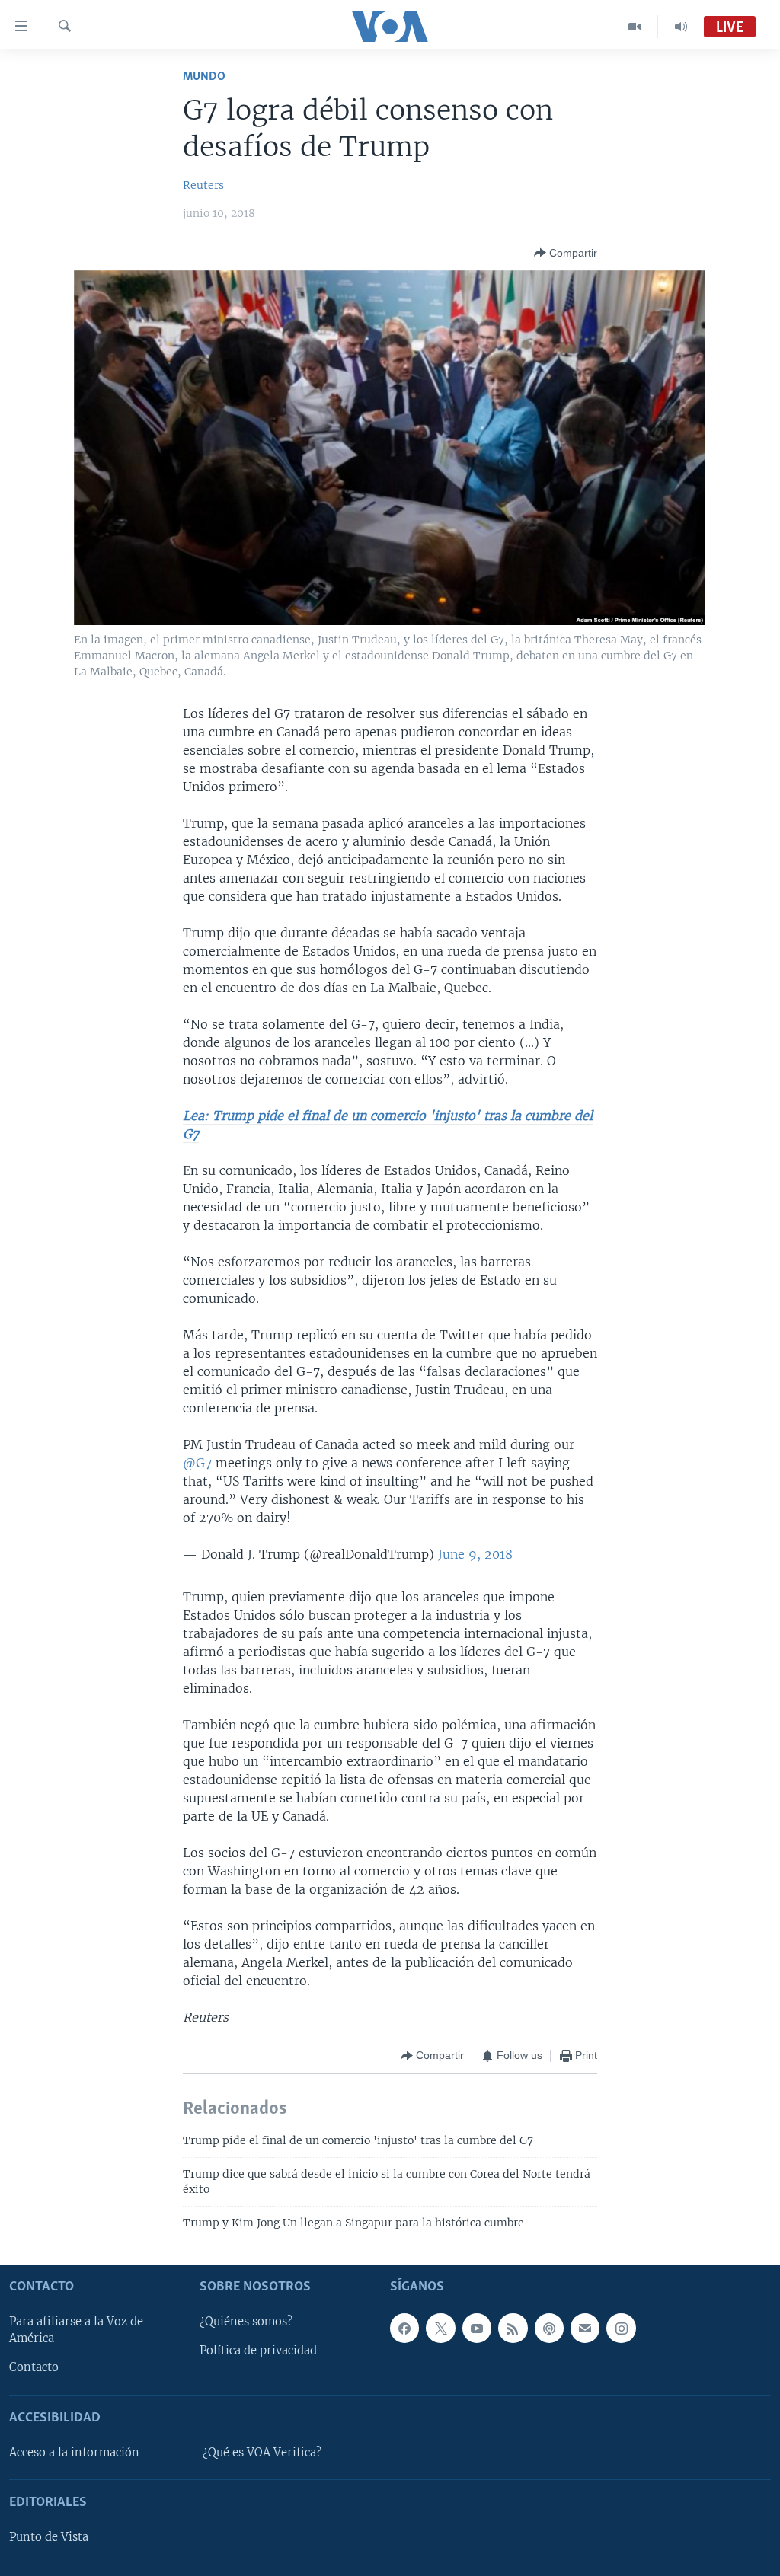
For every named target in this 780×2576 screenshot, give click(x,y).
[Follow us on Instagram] (621, 2328)
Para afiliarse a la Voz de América (76, 2330)
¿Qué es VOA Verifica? (262, 2453)
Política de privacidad (258, 2351)
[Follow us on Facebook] (404, 2328)
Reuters (203, 185)
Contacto (34, 2367)
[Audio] (681, 27)
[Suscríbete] (585, 2328)
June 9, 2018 (475, 1554)
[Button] (566, 253)
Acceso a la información (74, 2453)
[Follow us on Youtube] (477, 2328)
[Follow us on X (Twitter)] (440, 2328)
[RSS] (513, 2328)
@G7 (197, 1463)
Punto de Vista (49, 2537)
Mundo (204, 77)
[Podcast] (549, 2328)
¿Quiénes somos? (246, 2322)
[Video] (635, 27)
